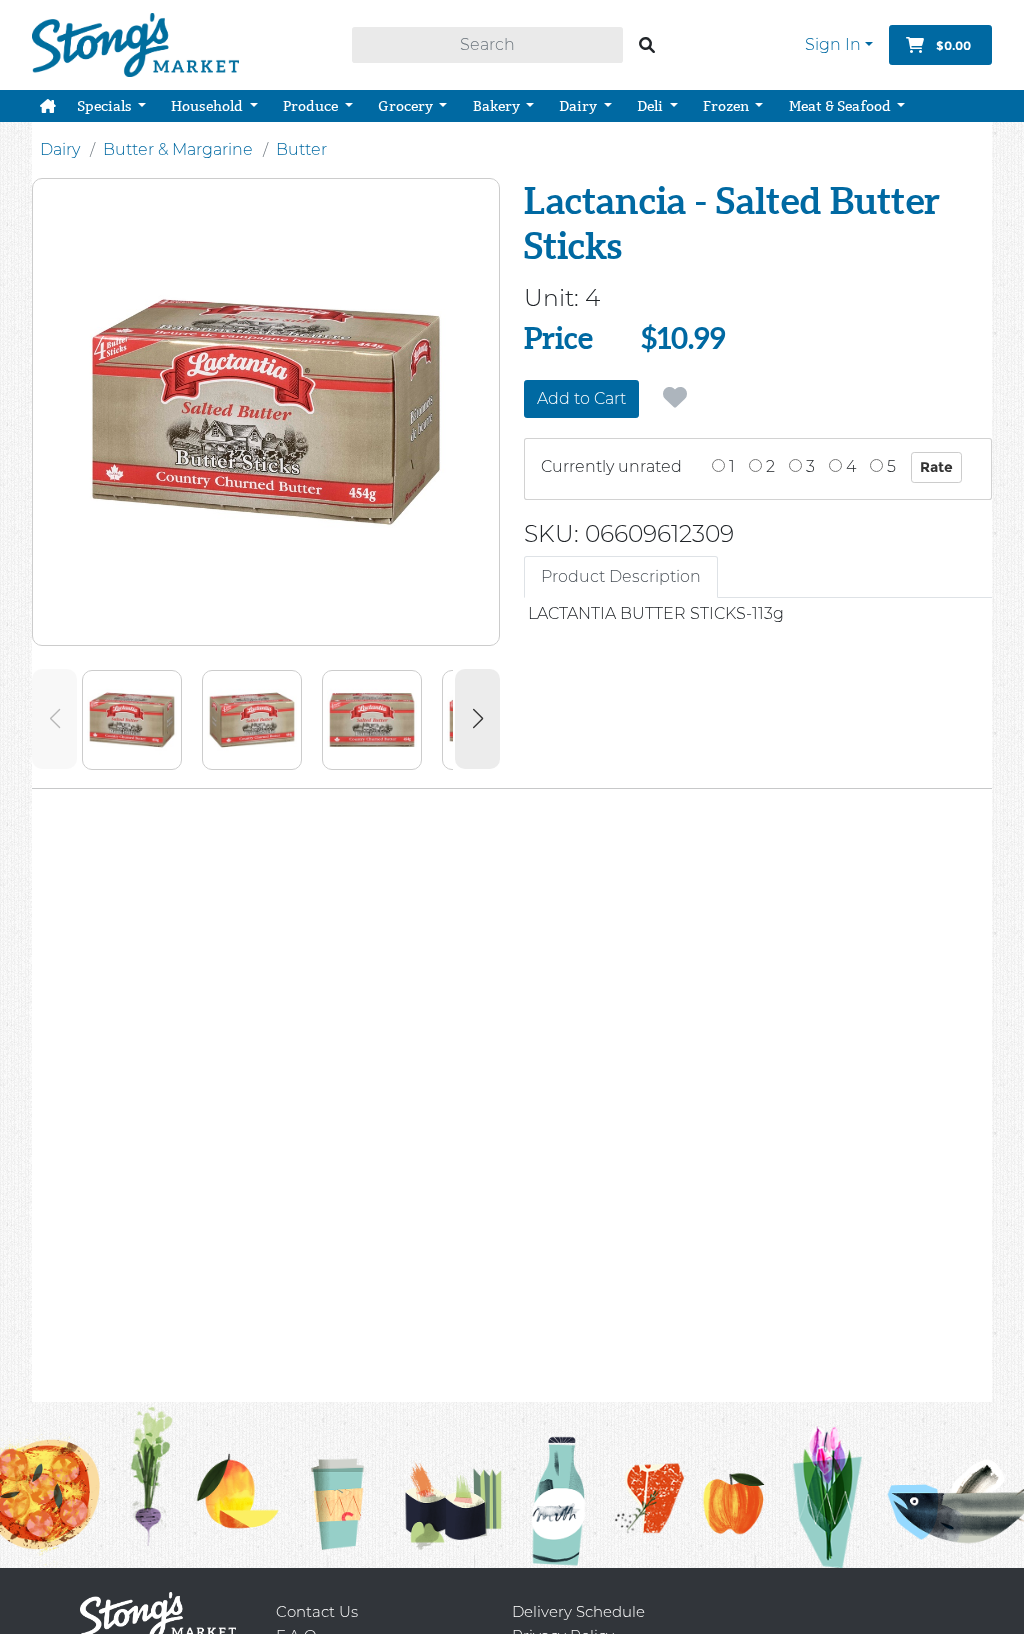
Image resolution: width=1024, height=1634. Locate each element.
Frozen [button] (727, 106)
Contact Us (317, 1611)
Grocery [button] (407, 106)
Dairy (60, 149)
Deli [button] (651, 106)
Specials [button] (106, 106)
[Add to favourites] (675, 398)
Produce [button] (312, 106)
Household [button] (208, 106)
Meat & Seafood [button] (841, 106)
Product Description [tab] (621, 576)
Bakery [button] (498, 106)
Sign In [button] (833, 44)
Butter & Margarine (178, 149)
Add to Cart (581, 398)
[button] (48, 106)
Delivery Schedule (578, 1611)
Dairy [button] (579, 106)
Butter (301, 149)
